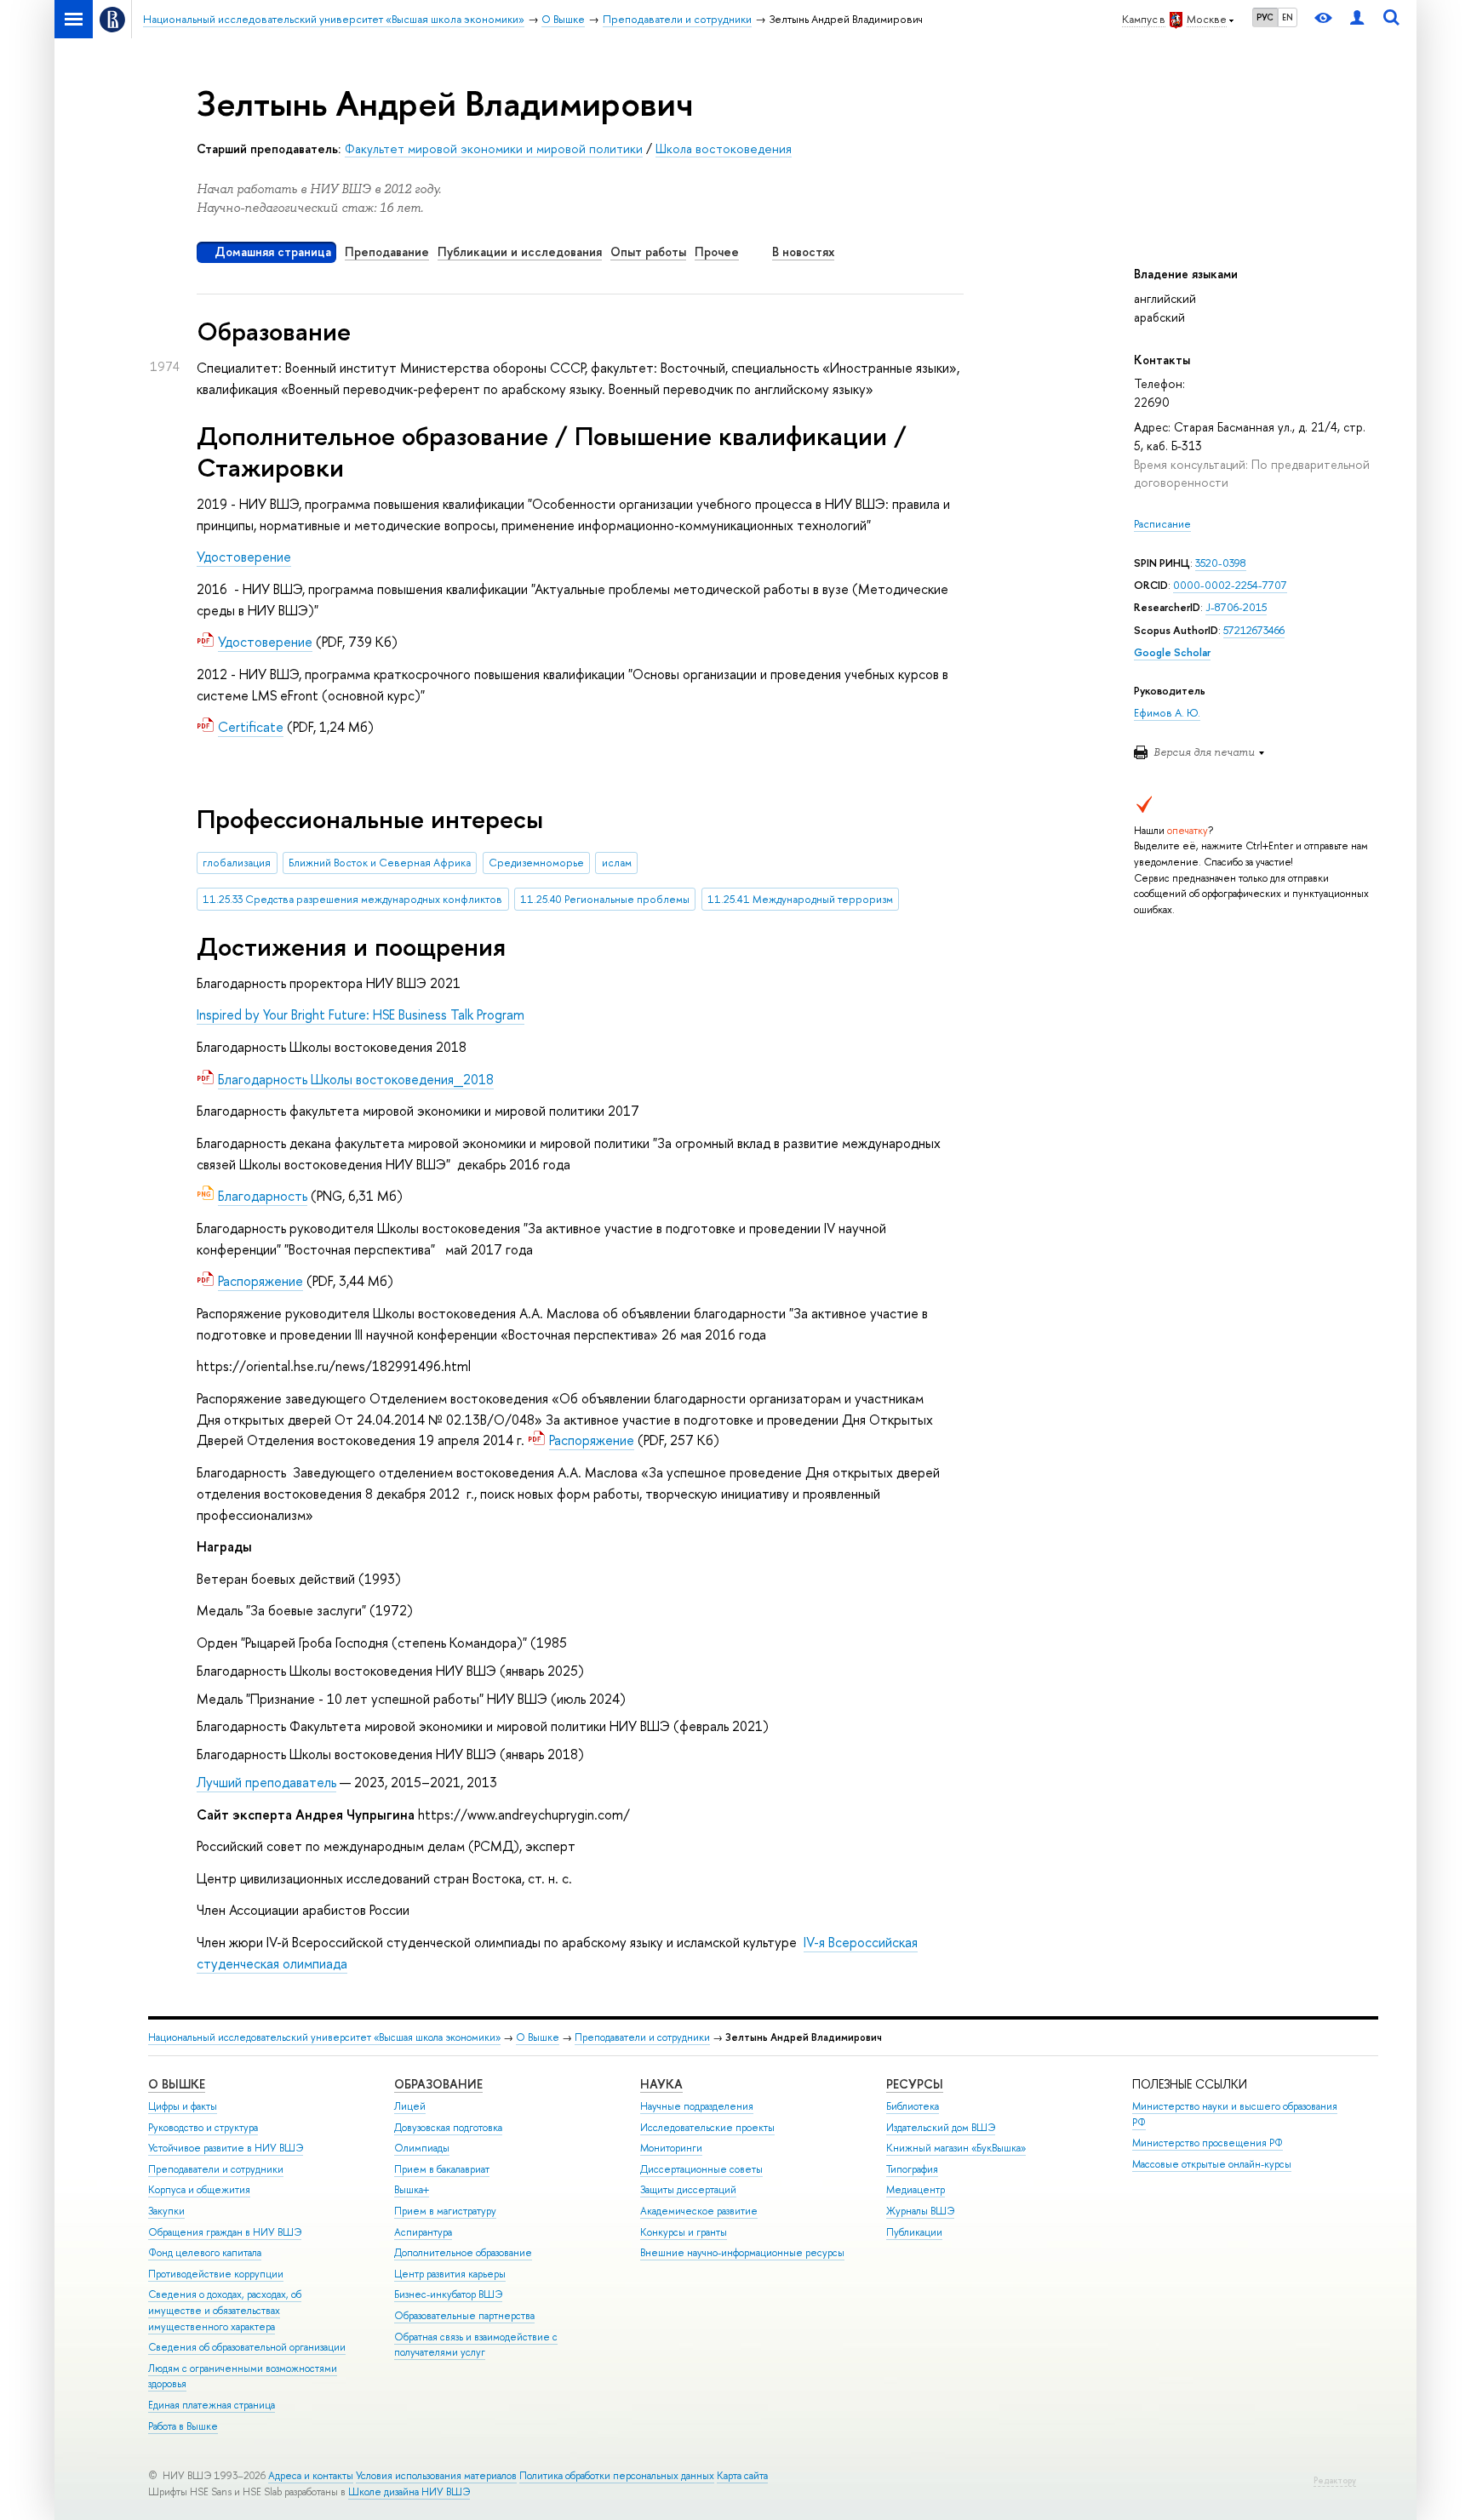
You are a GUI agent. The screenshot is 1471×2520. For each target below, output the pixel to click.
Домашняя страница (273, 251)
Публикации (914, 2232)
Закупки (166, 2211)
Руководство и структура (203, 2128)
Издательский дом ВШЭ (941, 2128)
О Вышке (538, 2037)
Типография (912, 2169)
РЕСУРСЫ (915, 2084)
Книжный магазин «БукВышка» (956, 2148)
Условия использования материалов (436, 2476)
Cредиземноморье (536, 863)
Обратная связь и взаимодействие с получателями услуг (476, 2345)
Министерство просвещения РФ (1208, 2143)
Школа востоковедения (724, 149)
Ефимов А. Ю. (1167, 713)
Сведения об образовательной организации (247, 2347)
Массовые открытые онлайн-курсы (1212, 2164)
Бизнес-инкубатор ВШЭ (448, 2294)
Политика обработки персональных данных (617, 2476)
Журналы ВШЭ (920, 2211)
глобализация (237, 863)
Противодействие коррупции (216, 2274)
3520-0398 (1221, 563)
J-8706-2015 (1236, 607)
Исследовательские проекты (707, 2128)
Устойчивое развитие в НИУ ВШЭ (226, 2148)
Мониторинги (671, 2148)
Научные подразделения (697, 2106)
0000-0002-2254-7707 (1230, 585)
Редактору (1335, 2480)
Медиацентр (916, 2190)
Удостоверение (244, 557)
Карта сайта (742, 2476)
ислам (617, 863)
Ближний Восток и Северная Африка (380, 863)
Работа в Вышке (183, 2426)
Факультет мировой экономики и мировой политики (494, 149)
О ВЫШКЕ (177, 2084)
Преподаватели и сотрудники (642, 2037)
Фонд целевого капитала (205, 2253)
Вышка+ (412, 2190)
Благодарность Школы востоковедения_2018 (356, 1079)
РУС (1265, 17)
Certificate (251, 727)
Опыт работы (648, 251)
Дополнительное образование (463, 2253)
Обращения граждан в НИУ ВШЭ (225, 2232)
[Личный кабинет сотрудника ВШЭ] (1357, 19)
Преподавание (387, 251)
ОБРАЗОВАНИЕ (438, 2084)
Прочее (717, 251)
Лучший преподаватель (266, 1782)
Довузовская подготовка (448, 2128)
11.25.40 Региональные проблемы (605, 899)
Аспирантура (423, 2232)
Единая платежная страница (212, 2405)
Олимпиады (422, 2148)
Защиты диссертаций (688, 2190)
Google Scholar (1172, 652)
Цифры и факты (183, 2106)
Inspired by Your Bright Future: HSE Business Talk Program (361, 1014)
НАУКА (661, 2084)
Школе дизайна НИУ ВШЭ (409, 2492)
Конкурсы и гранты (684, 2232)
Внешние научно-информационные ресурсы (742, 2253)
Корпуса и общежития (199, 2190)
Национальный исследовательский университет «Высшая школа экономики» (324, 2037)
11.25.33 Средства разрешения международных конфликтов (352, 899)
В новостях (803, 251)
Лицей (410, 2106)
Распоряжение (260, 1281)
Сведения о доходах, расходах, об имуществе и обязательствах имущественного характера (225, 2310)
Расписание (1162, 524)
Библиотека (913, 2106)
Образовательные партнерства (464, 2316)
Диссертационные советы (701, 2169)
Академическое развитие (699, 2211)
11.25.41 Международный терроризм (800, 899)
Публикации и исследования (520, 251)
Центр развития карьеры (450, 2274)
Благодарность (263, 1196)
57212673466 (1254, 630)
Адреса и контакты (311, 2476)
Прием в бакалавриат (442, 2169)
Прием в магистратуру (445, 2211)
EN (1288, 17)
